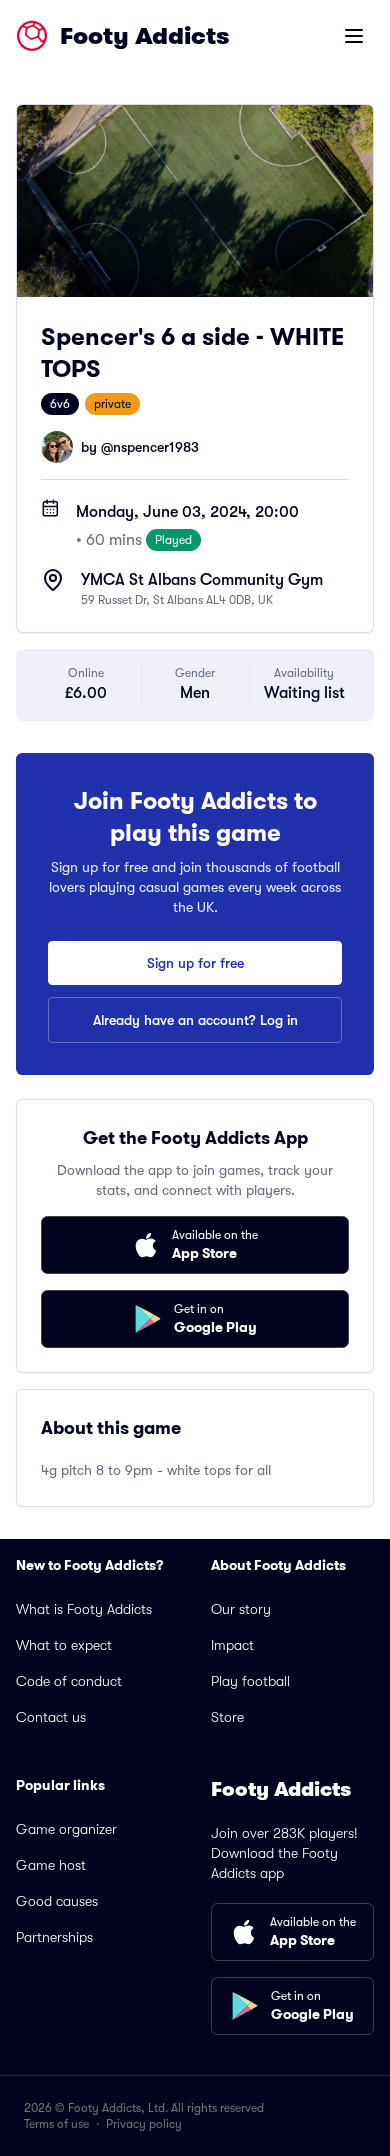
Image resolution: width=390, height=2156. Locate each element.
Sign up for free (195, 963)
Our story (241, 1609)
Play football (250, 1681)
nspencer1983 (156, 447)
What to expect (64, 1645)
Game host (51, 1865)
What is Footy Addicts (84, 1609)
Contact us (51, 1717)
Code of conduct (69, 1681)
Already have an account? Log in (195, 1020)
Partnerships (54, 1937)
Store (227, 1717)
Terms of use (56, 2124)
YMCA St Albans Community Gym (202, 580)
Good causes (57, 1901)
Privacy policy (144, 2124)
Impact (232, 1645)
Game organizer (66, 1829)
